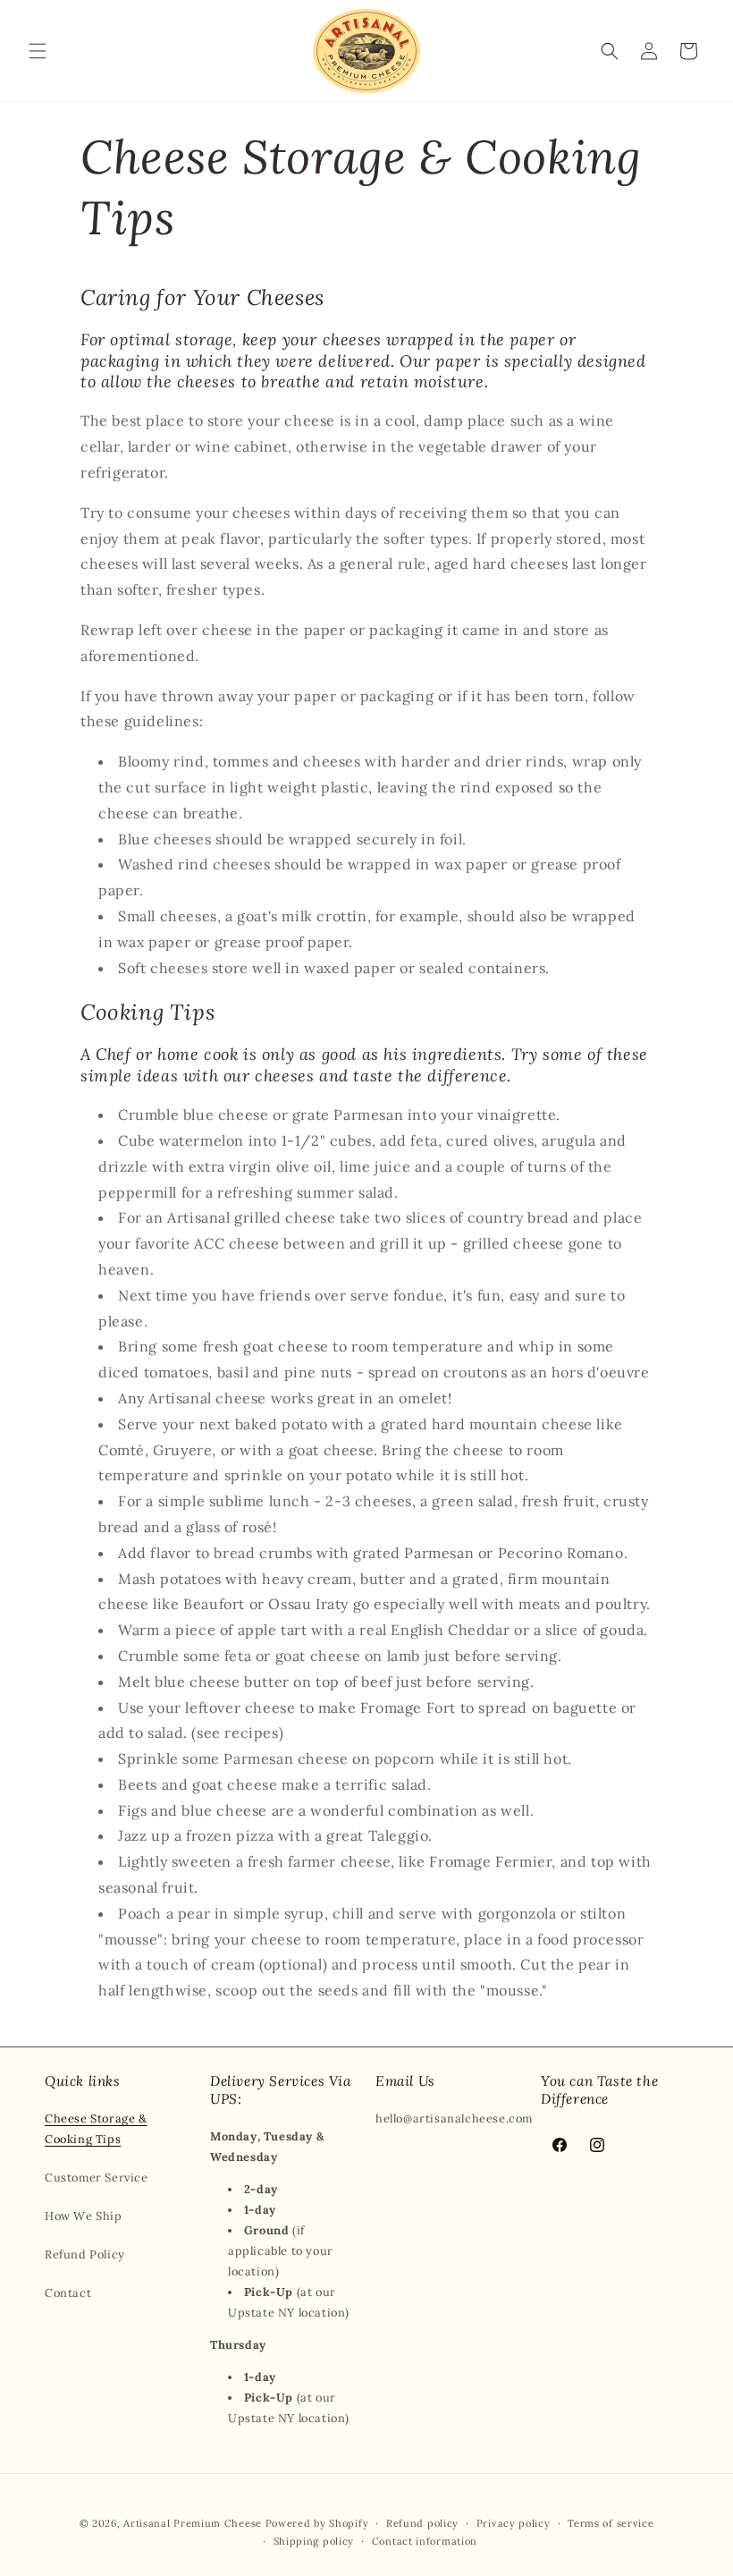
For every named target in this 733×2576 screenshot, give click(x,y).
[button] (38, 51)
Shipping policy (314, 2541)
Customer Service (97, 2178)
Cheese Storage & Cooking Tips (96, 2129)
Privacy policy (514, 2523)
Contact (68, 2293)
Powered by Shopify (317, 2523)
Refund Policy (85, 2254)
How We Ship (84, 2216)
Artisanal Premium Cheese (193, 2523)
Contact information (425, 2541)
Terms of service (611, 2523)
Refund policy (422, 2523)
